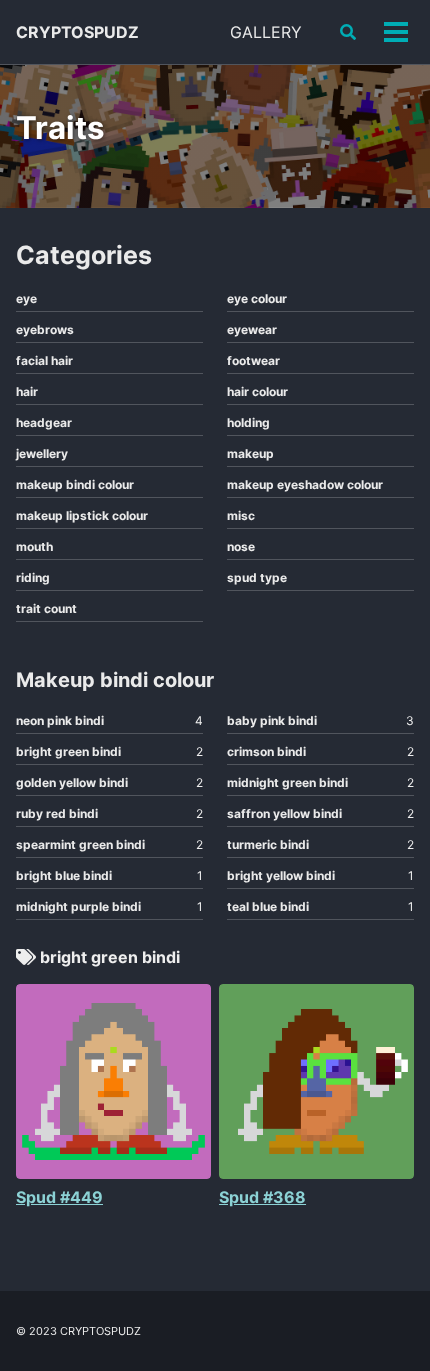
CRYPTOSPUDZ (77, 32)
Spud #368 (262, 1197)
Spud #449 (59, 1197)
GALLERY (266, 32)
